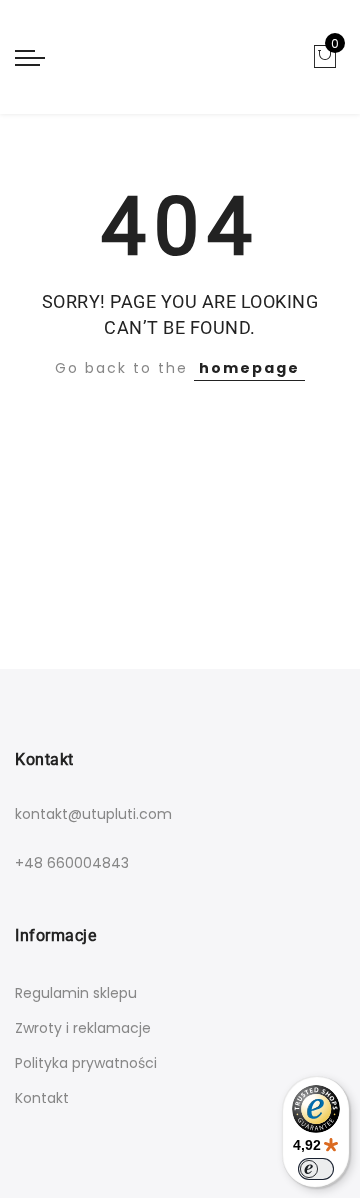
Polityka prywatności (86, 1063)
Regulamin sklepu (76, 993)
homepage (249, 368)
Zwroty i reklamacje (83, 1028)
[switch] (316, 1169)
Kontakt (42, 1098)
